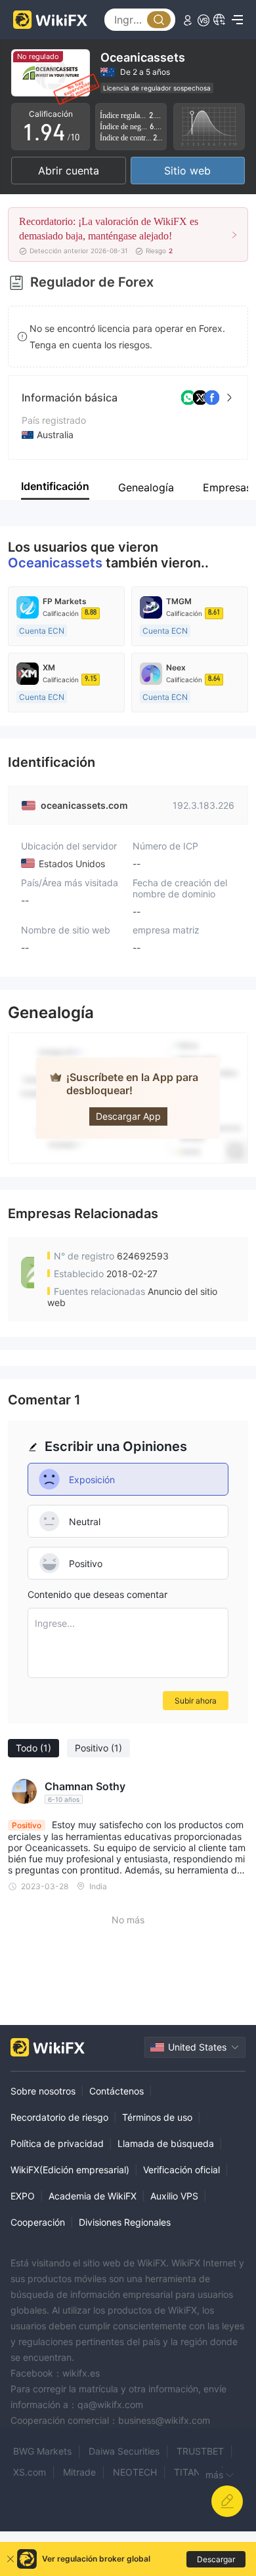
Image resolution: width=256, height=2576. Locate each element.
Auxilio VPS (174, 2196)
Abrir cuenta (69, 171)
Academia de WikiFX (93, 2196)
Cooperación (38, 2222)
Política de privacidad (57, 2143)
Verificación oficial (181, 2170)
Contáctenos (117, 2091)
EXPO (23, 2196)
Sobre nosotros (43, 2091)
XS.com (30, 2472)
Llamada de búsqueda (166, 2143)
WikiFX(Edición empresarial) (70, 2170)
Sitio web (187, 171)
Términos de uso (157, 2117)
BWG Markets (42, 2451)
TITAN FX (194, 2472)
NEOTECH (135, 2472)
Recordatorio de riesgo (59, 2117)
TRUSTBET (200, 2451)
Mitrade (79, 2472)
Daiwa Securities (124, 2451)
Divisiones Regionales (125, 2222)
